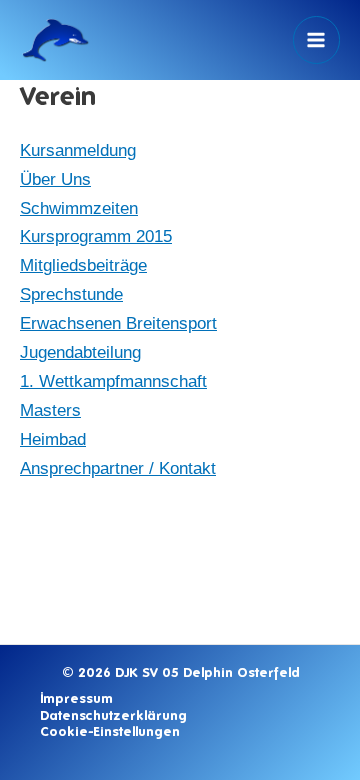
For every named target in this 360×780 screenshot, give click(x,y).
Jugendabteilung (80, 352)
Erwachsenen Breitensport (118, 323)
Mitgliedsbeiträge (83, 265)
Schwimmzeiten (79, 208)
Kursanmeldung (78, 150)
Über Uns (55, 179)
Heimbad (53, 439)
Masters (50, 410)
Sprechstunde (71, 294)
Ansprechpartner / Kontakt (118, 468)
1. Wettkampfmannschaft (113, 381)
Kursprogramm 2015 (96, 236)
